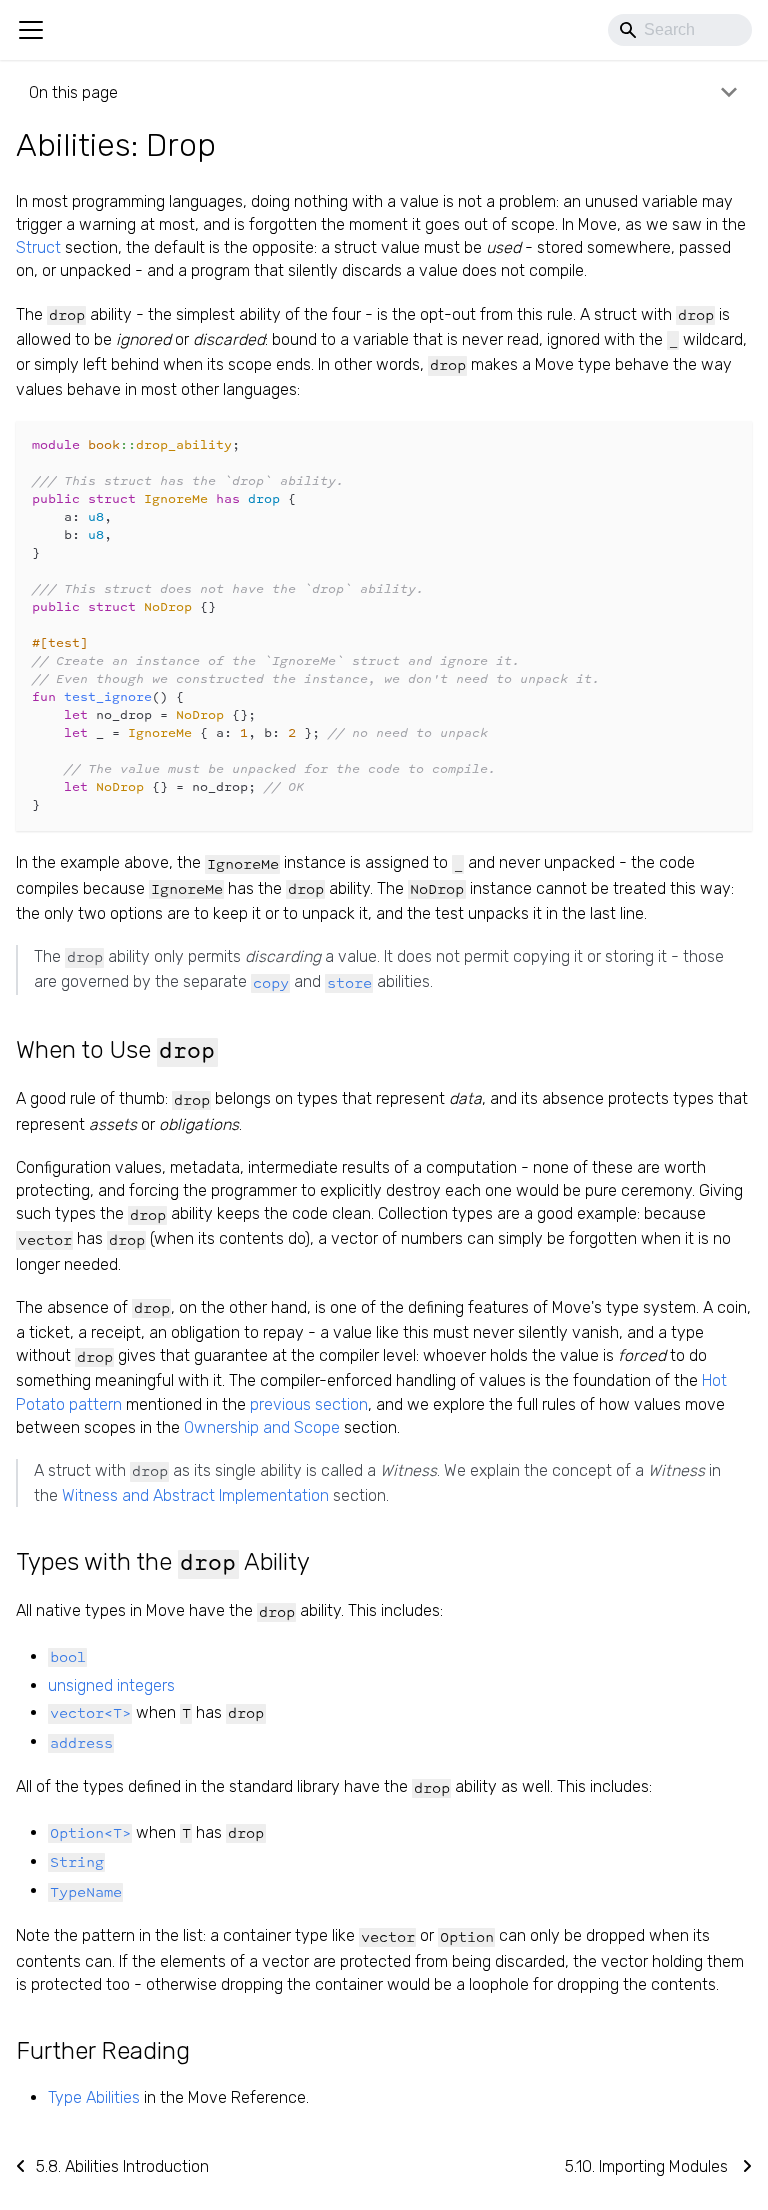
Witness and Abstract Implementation (195, 1495)
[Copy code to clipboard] (727, 445)
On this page (73, 92)
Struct (38, 247)
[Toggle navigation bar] (31, 30)
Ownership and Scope (262, 1427)
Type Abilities (94, 2097)
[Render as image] (691, 445)
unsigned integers (111, 1685)
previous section (309, 1404)
